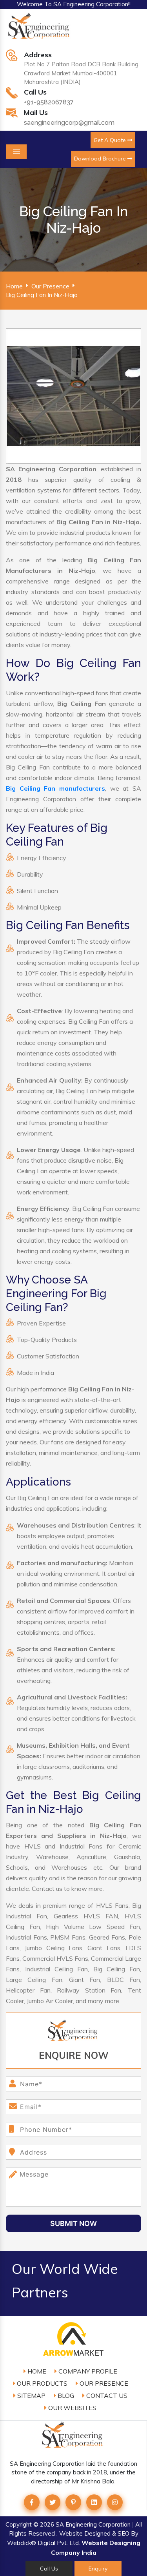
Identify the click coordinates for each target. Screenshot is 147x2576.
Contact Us (106, 2396)
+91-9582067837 (49, 102)
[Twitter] (53, 2502)
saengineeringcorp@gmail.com (69, 123)
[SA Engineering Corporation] (40, 30)
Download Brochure (101, 159)
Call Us (49, 2569)
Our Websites (72, 2408)
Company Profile (87, 2371)
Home (14, 286)
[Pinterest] (73, 2502)
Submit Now (73, 2223)
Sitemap (31, 2396)
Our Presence (50, 286)
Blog (65, 2396)
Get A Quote (111, 140)
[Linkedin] (94, 2502)
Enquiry (98, 2569)
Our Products (41, 2383)
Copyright (19, 2524)
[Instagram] (115, 2502)
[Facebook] (32, 2502)
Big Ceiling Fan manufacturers (55, 788)
